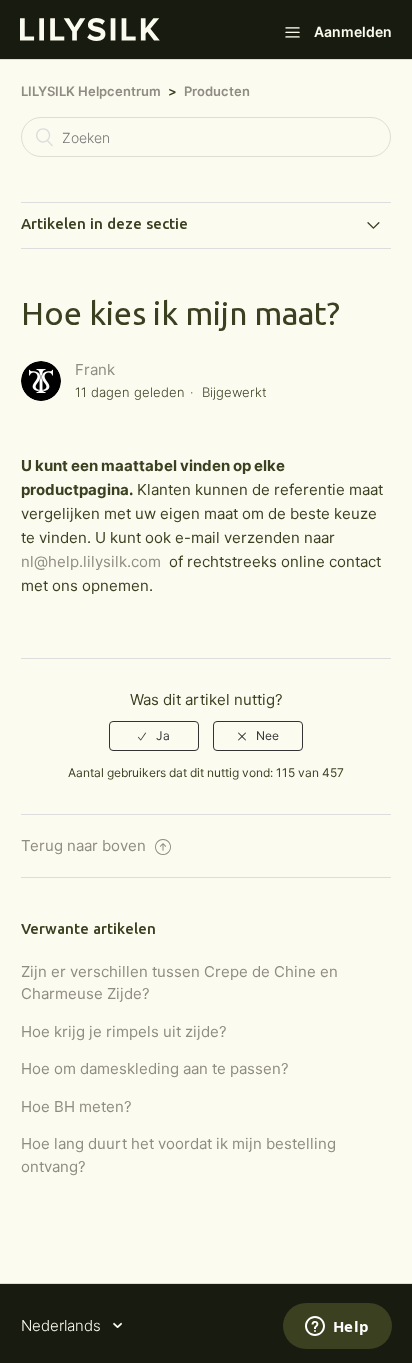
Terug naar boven (85, 845)
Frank (95, 369)
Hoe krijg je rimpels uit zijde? (124, 1031)
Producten (217, 91)
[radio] (154, 736)
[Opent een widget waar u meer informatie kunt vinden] (337, 1328)
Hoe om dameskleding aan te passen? (155, 1068)
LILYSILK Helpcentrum (91, 91)
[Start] (90, 35)
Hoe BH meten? (76, 1106)
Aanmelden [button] (353, 31)
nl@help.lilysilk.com (91, 561)
